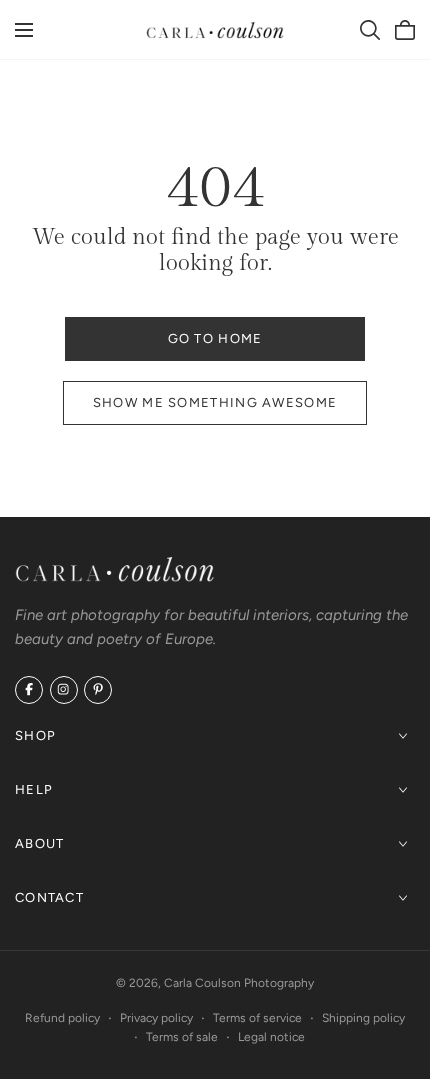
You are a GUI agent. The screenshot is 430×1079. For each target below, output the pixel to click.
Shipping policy (363, 1018)
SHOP (35, 734)
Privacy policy (156, 1018)
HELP (34, 788)
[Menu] (24, 30)
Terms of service (257, 1018)
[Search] (370, 30)
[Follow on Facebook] (29, 690)
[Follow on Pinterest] (98, 690)
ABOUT (40, 842)
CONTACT (49, 896)
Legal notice (271, 1037)
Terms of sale (182, 1037)
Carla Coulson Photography (239, 983)
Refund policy (62, 1018)
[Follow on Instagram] (64, 690)
